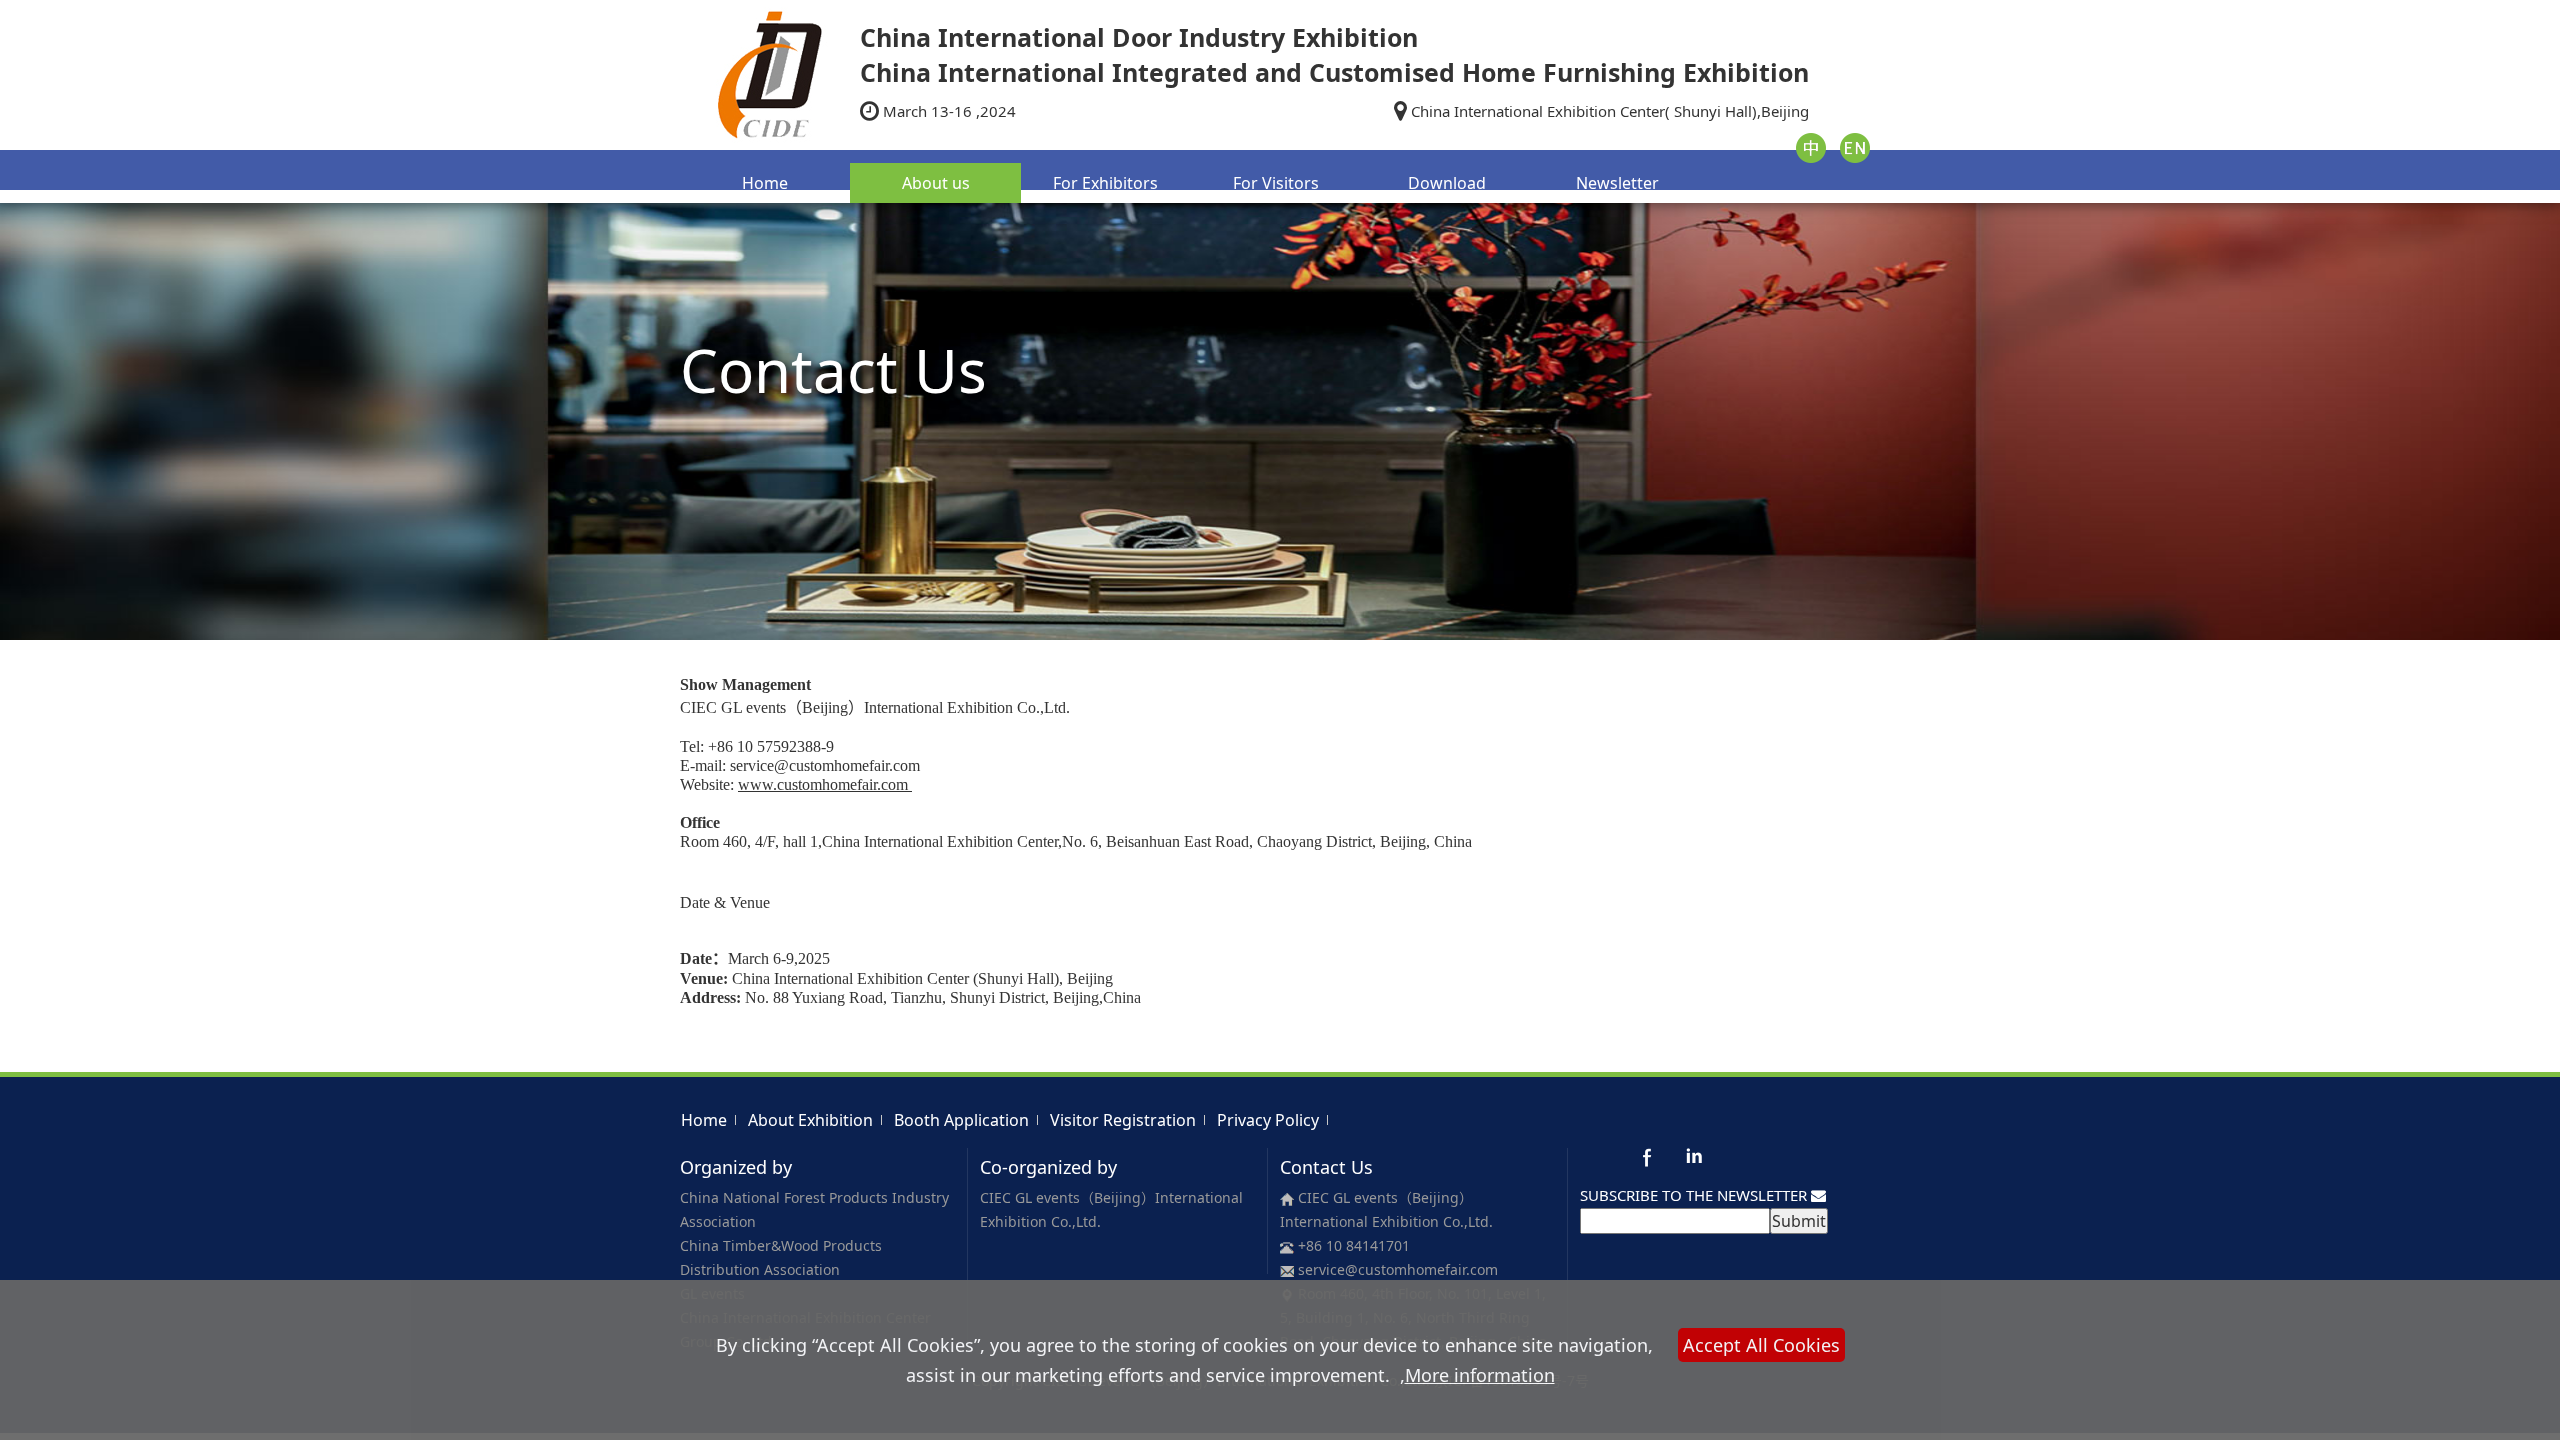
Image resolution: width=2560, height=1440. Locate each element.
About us (936, 183)
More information (1480, 1375)
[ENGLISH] (1855, 146)
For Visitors (1276, 183)
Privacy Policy (1268, 1120)
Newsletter (1617, 183)
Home (765, 183)
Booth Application (961, 1120)
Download (1447, 183)
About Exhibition (810, 1120)
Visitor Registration (1123, 1120)
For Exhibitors (1105, 183)
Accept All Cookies (1761, 1345)
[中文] (1811, 146)
